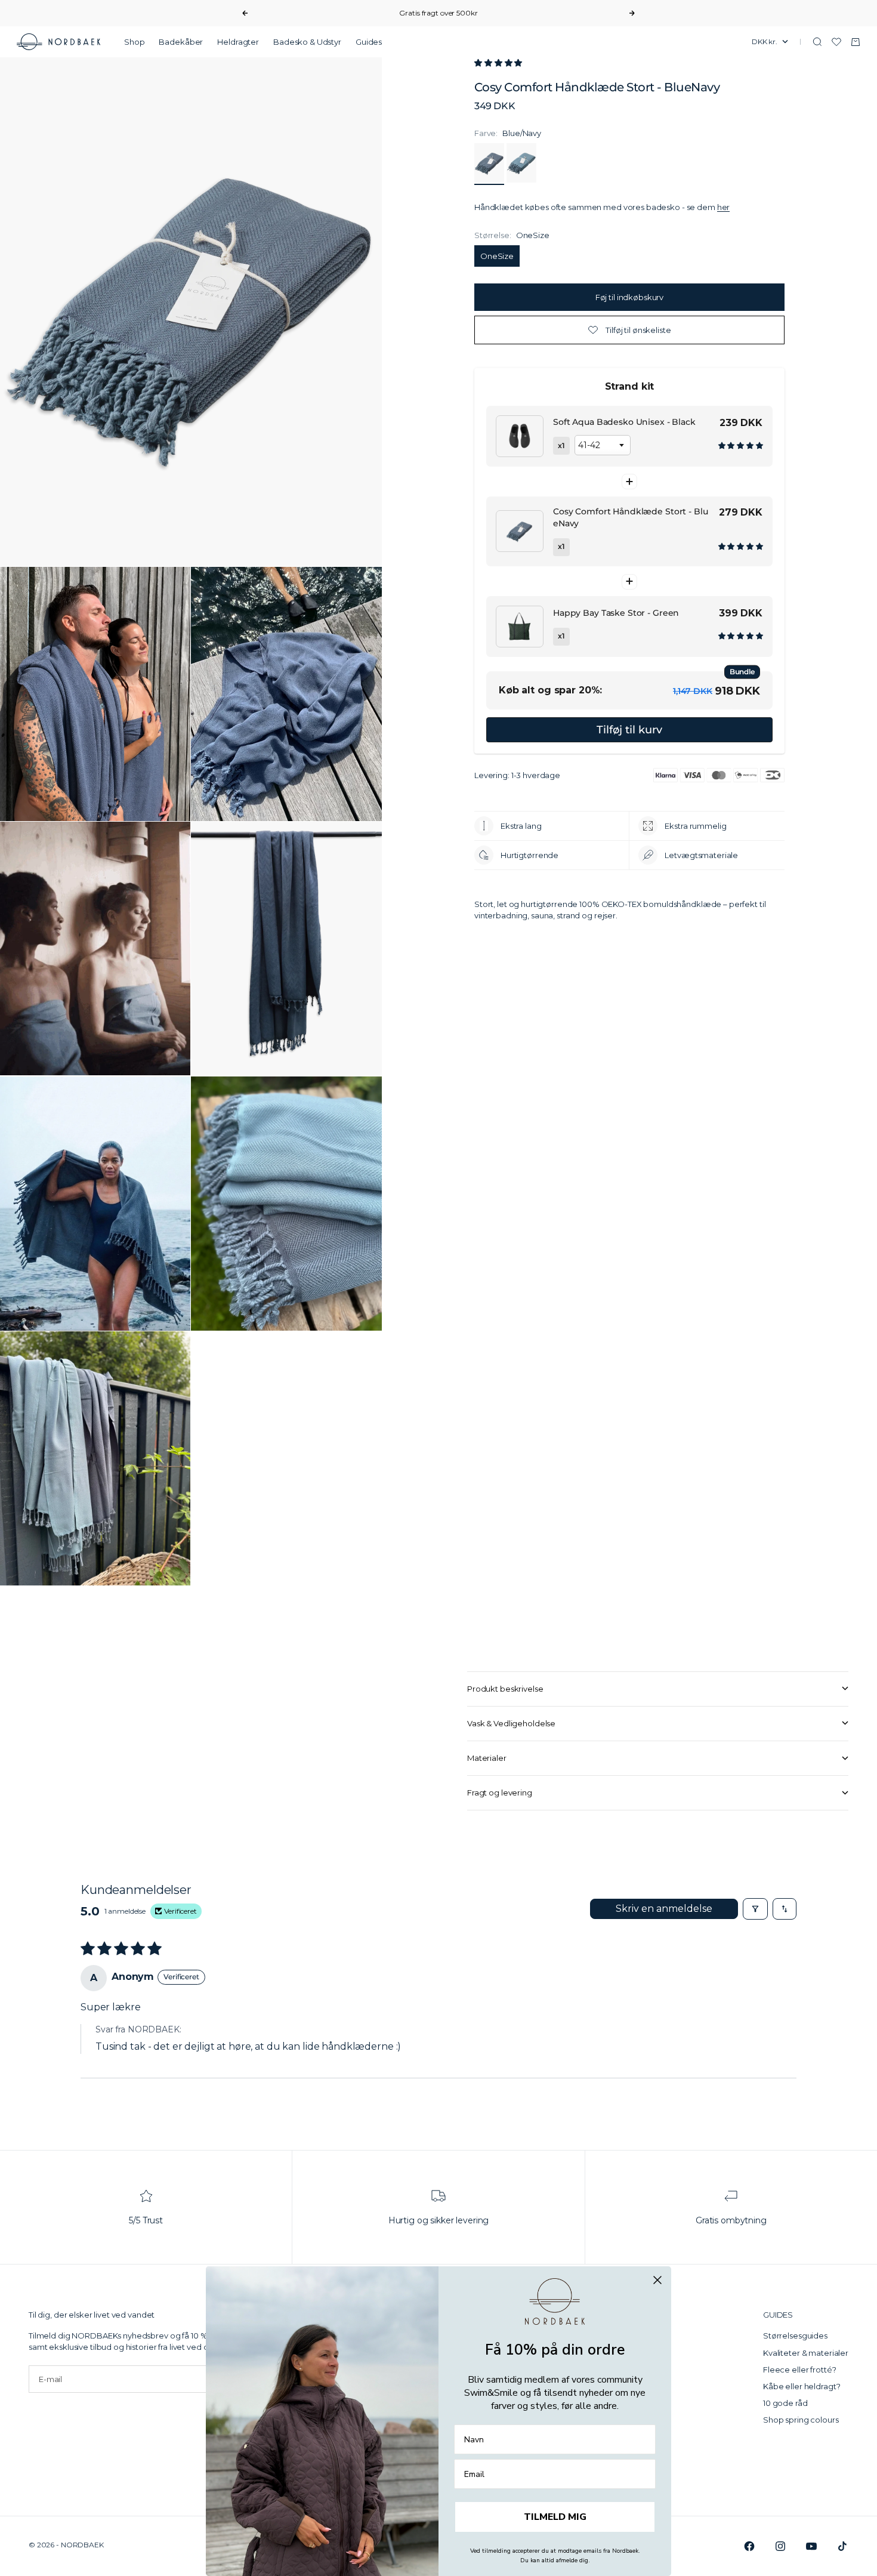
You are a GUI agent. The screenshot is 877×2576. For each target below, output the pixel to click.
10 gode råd (785, 2403)
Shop (134, 42)
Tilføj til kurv (629, 729)
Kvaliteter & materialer (806, 2353)
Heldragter (238, 42)
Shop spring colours (801, 2420)
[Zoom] (353, 538)
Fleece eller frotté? (799, 2370)
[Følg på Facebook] (749, 2546)
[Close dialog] (657, 2280)
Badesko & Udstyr (307, 42)
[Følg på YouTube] (811, 2546)
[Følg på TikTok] (842, 2546)
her (724, 207)
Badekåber (181, 42)
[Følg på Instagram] (780, 2546)
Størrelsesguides (795, 2336)
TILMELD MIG (555, 2517)
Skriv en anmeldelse (664, 1909)
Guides (369, 42)
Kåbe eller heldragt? (802, 2386)
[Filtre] (755, 1909)
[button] (498, 63)
